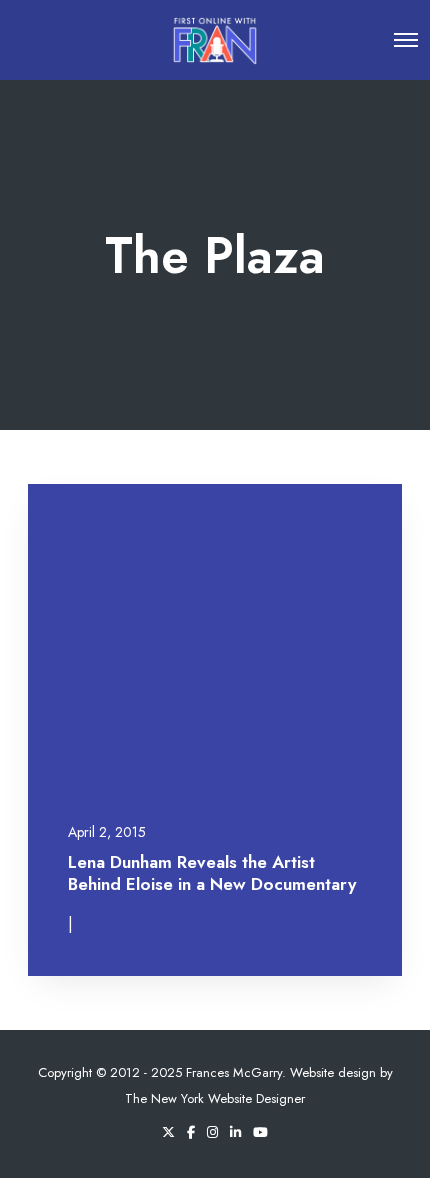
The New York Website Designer (215, 1098)
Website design (333, 1072)
